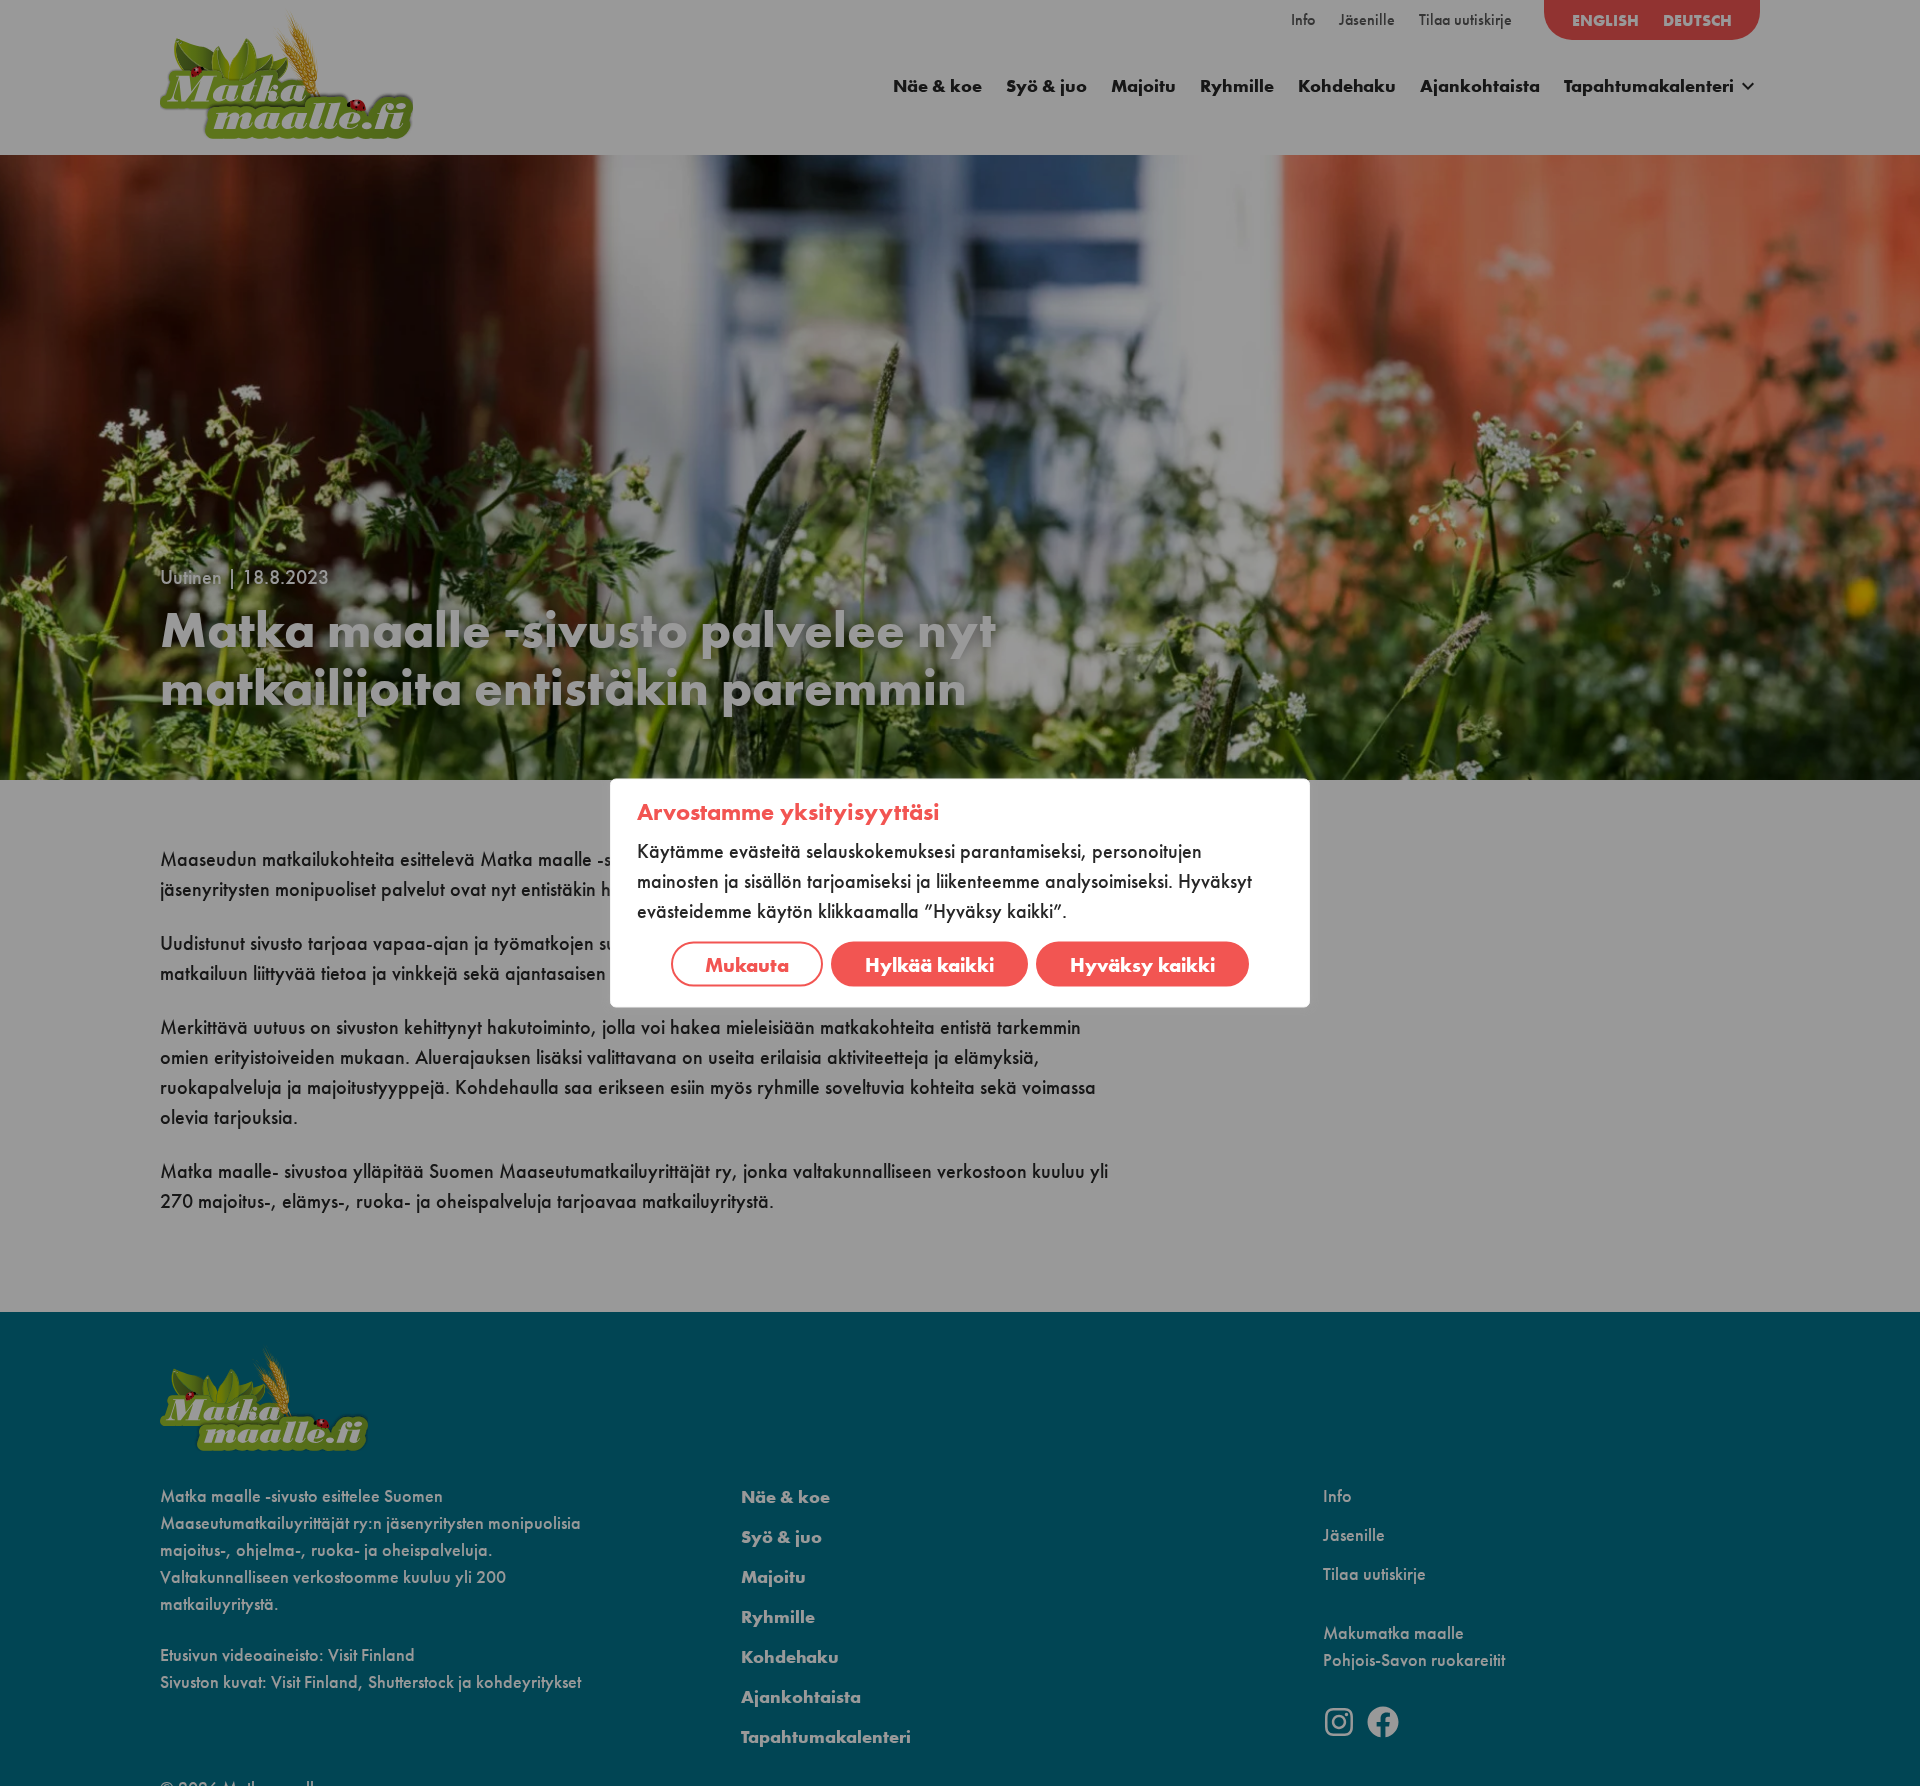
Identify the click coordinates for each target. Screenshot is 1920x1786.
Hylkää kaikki (929, 964)
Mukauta (747, 964)
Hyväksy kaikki (1142, 964)
